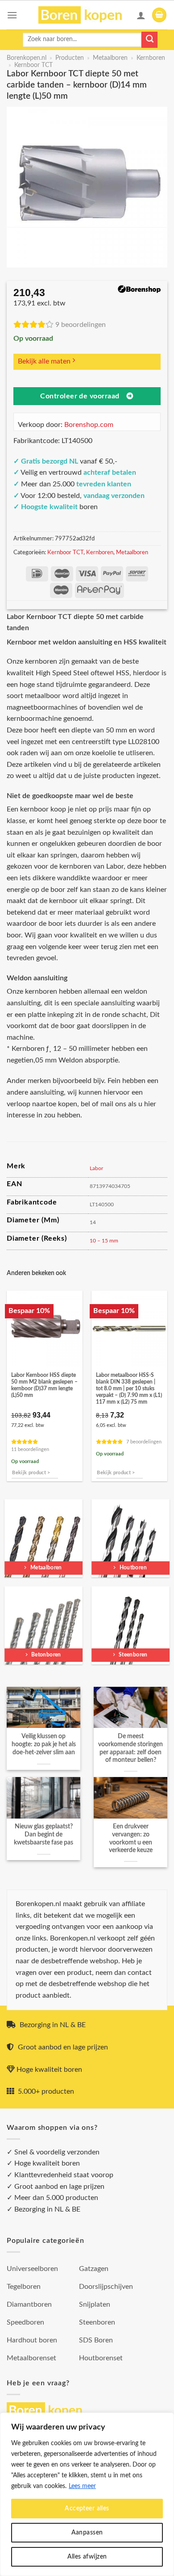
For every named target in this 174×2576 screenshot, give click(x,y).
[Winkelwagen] (159, 15)
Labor (96, 1168)
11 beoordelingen (30, 1449)
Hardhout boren (32, 2340)
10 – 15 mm (104, 1241)
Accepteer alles (87, 2509)
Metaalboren (110, 58)
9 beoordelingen (81, 325)
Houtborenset (101, 2358)
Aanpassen (87, 2533)
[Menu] (12, 15)
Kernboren (151, 58)
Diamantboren (29, 2304)
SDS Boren (96, 2340)
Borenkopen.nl (27, 58)
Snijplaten (95, 2304)
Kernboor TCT (33, 65)
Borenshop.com (89, 425)
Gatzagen (94, 2269)
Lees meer (82, 2486)
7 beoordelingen (144, 1442)
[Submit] (149, 40)
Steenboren (97, 2322)
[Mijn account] (141, 15)
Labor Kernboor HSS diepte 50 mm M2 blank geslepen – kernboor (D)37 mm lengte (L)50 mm (44, 1385)
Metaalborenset (31, 2358)
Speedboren (25, 2322)
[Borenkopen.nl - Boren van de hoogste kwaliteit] (84, 15)
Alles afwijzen (87, 2557)
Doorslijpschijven (106, 2287)
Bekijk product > (31, 1473)
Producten (70, 58)
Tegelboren (24, 2287)
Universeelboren (32, 2269)
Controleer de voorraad (80, 396)
